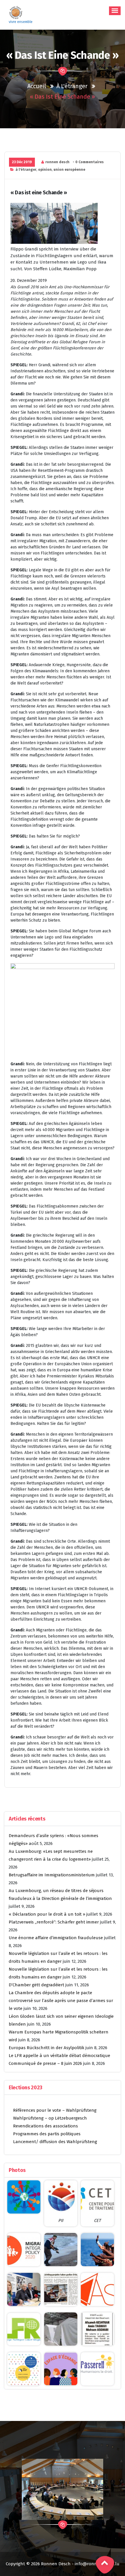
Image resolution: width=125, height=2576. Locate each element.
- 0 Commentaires (88, 162)
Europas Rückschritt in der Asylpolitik (47, 2048)
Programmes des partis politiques (47, 2134)
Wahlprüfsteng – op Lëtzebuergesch (50, 2118)
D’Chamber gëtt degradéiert (36, 1985)
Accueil (37, 86)
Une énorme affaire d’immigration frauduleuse (56, 1938)
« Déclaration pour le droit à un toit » (47, 1914)
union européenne (69, 170)
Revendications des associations (45, 2126)
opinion (45, 170)
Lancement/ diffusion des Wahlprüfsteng (55, 2142)
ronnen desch (57, 162)
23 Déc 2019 (22, 162)
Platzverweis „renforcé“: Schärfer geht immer (54, 1922)
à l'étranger (72, 86)
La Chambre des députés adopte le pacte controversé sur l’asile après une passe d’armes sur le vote (61, 2001)
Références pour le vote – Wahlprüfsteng (55, 2110)
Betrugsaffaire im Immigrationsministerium (52, 1875)
